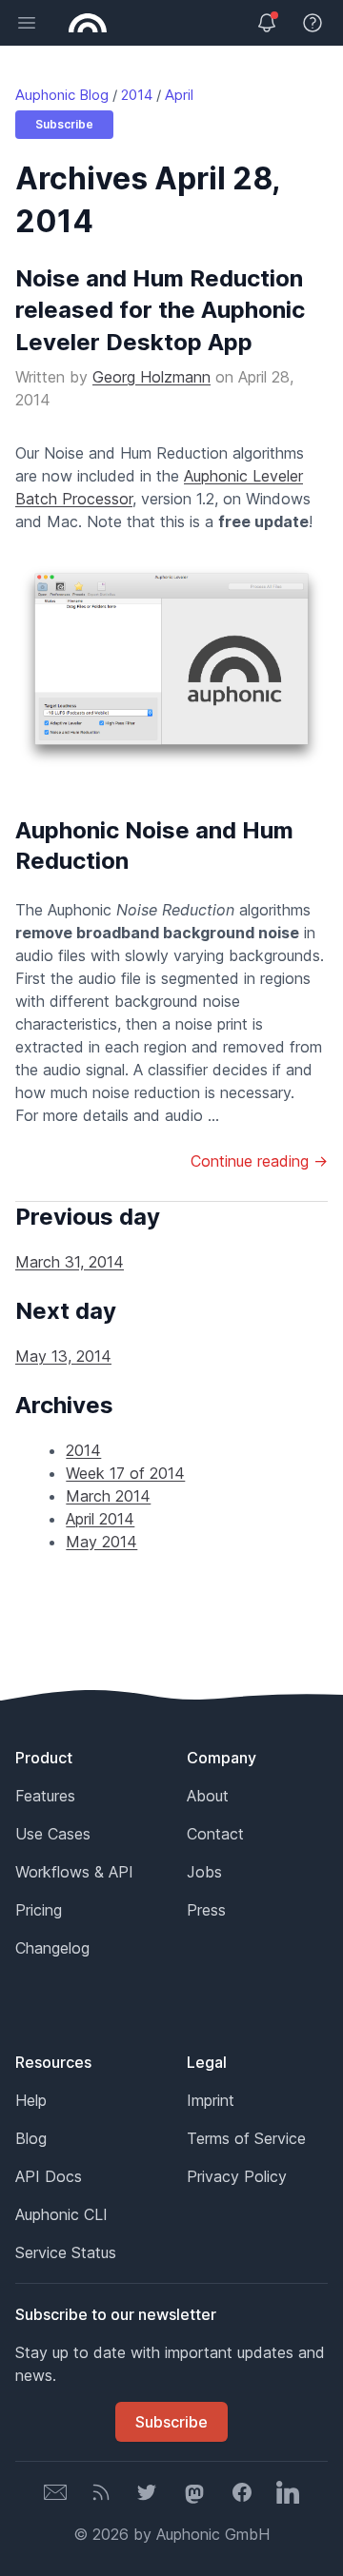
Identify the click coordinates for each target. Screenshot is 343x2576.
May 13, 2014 (63, 1356)
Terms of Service (246, 2138)
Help (31, 2100)
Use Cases (53, 1834)
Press (206, 1910)
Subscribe (64, 124)
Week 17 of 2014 (125, 1473)
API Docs (49, 2176)
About (208, 1796)
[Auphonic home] (88, 23)
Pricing (39, 1910)
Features (45, 1796)
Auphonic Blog (62, 95)
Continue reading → (259, 1161)
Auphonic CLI (61, 2214)
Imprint (211, 2100)
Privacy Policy (237, 2176)
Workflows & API (74, 1872)
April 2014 (100, 1519)
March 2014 (108, 1496)
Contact (215, 1834)
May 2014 (101, 1542)
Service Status (66, 2252)
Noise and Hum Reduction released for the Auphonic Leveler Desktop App (160, 310)
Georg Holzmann (151, 377)
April (179, 95)
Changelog (52, 1948)
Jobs (204, 1872)
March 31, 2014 (70, 1262)
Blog (31, 2138)
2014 (137, 95)
